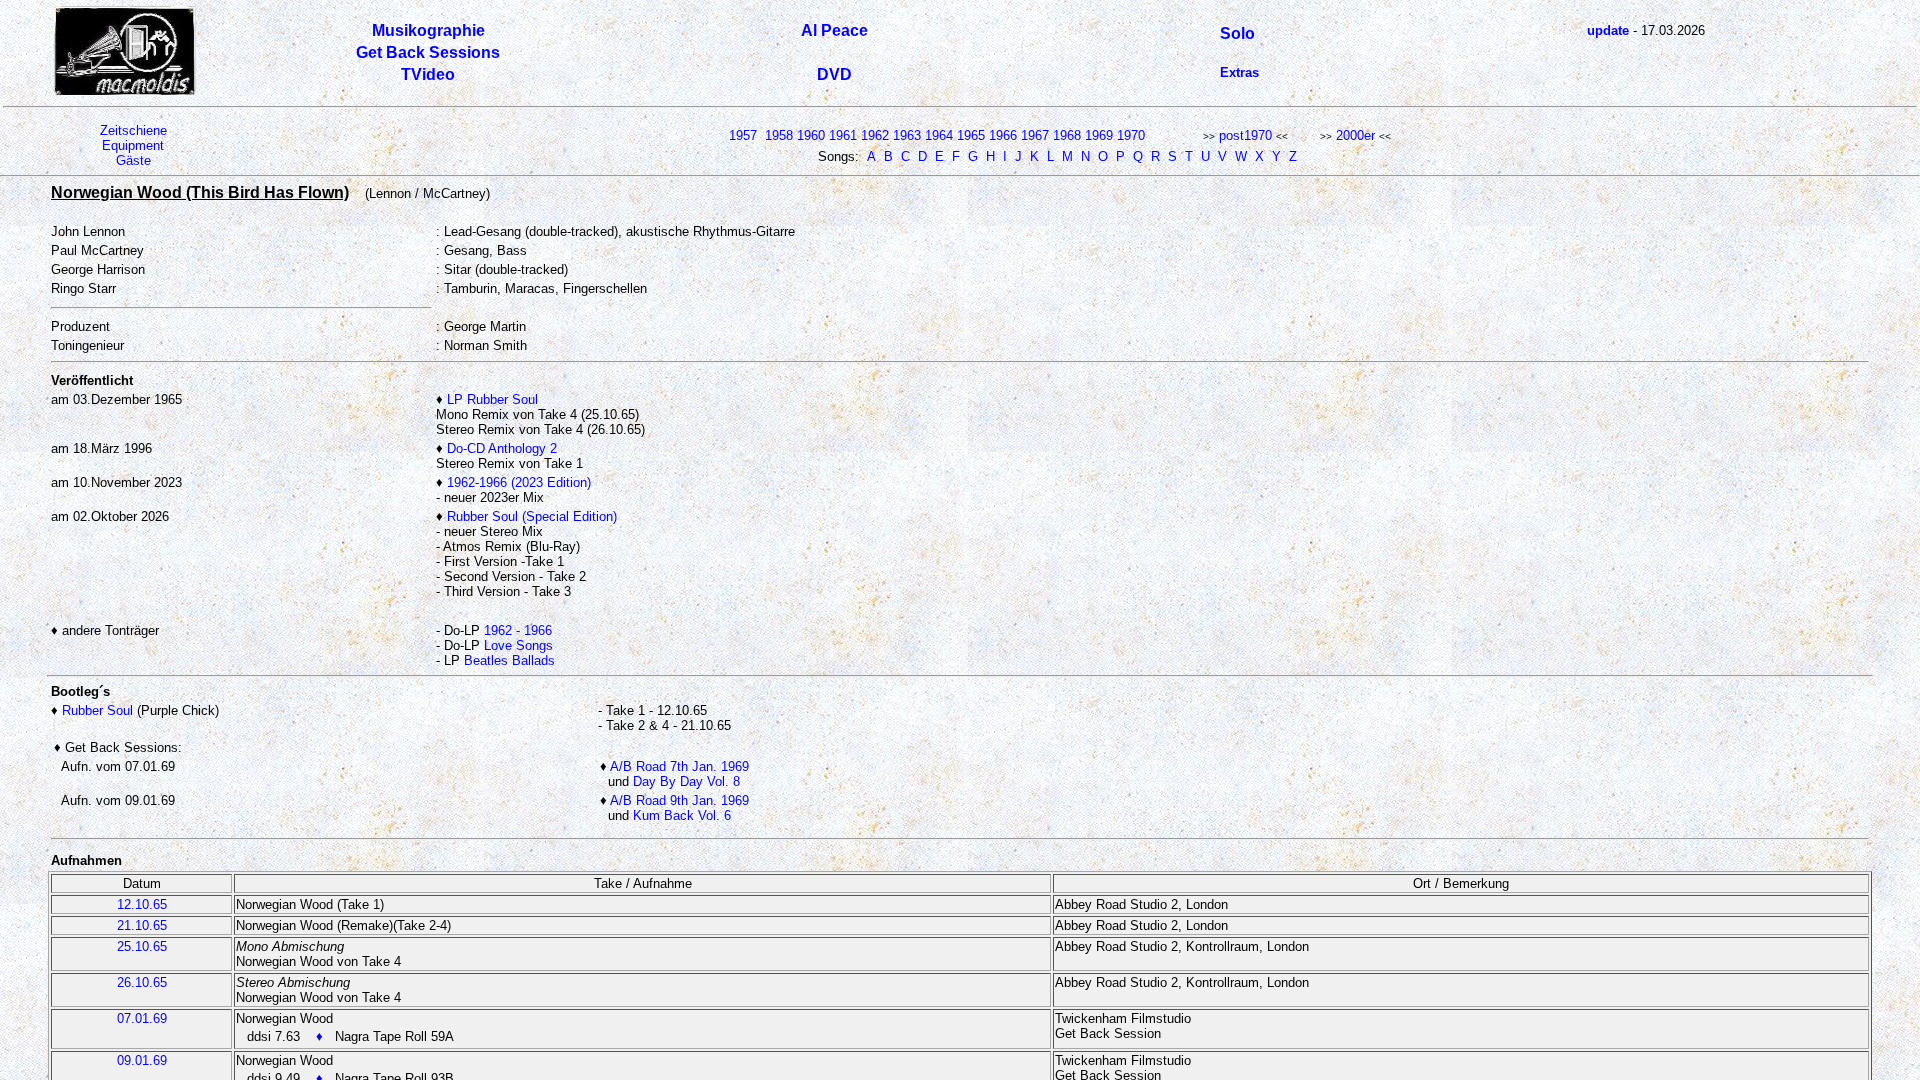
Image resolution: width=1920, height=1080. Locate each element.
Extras (1239, 72)
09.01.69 (142, 1060)
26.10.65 (142, 982)
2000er (1355, 135)
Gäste (133, 160)
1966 (1003, 135)
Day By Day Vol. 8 (686, 781)
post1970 (1245, 135)
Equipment (133, 145)
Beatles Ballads (509, 660)
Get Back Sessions (428, 52)
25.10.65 (142, 946)
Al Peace (834, 30)
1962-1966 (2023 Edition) (519, 482)
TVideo (428, 74)
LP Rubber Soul (492, 399)
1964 (939, 135)
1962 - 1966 (518, 630)
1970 (1131, 135)
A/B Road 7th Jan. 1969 (679, 766)
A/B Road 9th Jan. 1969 (679, 800)
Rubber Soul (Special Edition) (532, 516)
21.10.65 (142, 925)
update (1608, 30)
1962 (875, 135)
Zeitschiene (133, 130)
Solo (1237, 33)
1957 (743, 135)
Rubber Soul (97, 710)
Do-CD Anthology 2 (502, 448)
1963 (907, 135)
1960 (811, 135)
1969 (1099, 135)
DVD (834, 74)
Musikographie (428, 30)
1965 (971, 135)
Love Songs (518, 645)
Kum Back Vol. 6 (682, 815)
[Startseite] (125, 91)
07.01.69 (142, 1018)
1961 (843, 135)
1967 (1035, 135)
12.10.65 (142, 904)
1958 (779, 135)
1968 (1067, 135)
